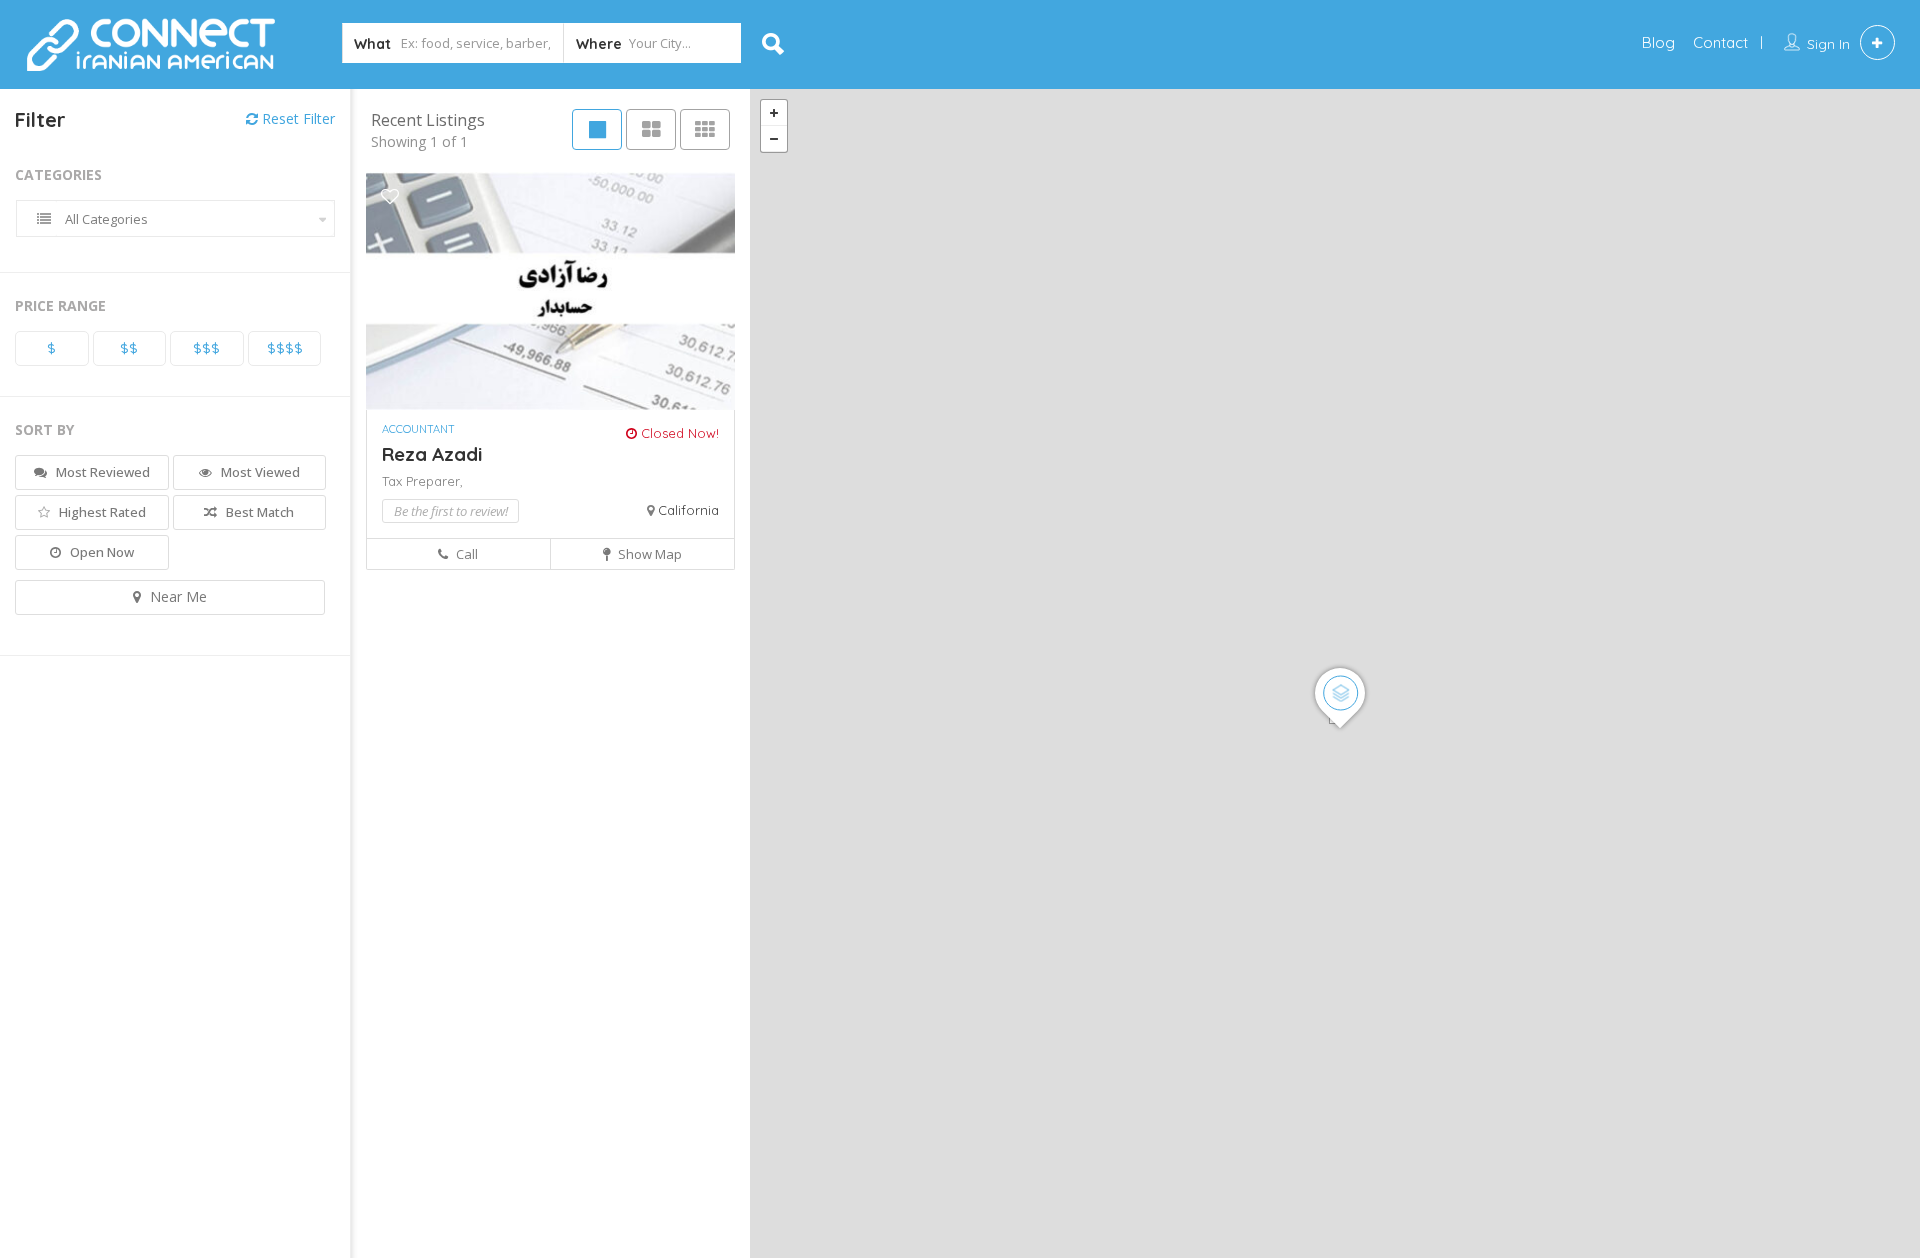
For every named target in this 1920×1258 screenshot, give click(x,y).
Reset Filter (296, 118)
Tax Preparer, (422, 481)
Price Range (60, 305)
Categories (58, 174)
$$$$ (285, 348)
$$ (129, 348)
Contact (1720, 42)
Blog (1658, 42)
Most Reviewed (101, 472)
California (688, 510)
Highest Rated (101, 512)
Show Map (648, 554)
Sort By (44, 429)
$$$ (206, 348)
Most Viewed (259, 472)
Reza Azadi (432, 454)
